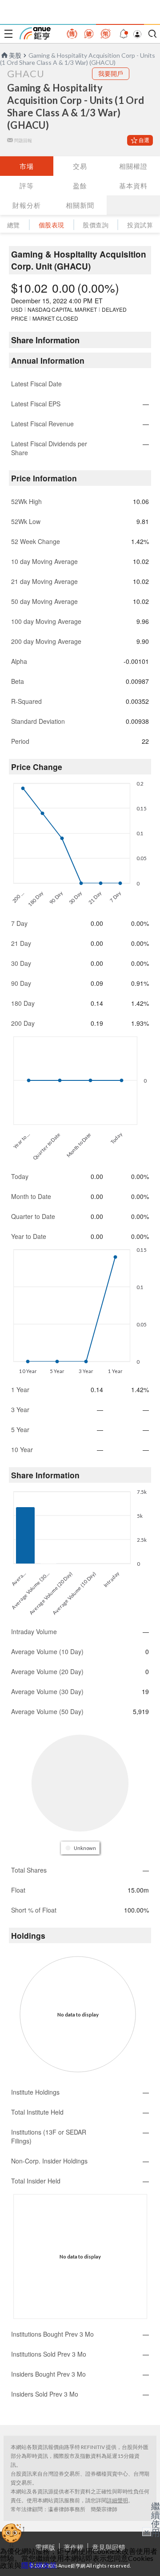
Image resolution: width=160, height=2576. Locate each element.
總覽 (14, 225)
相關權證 (133, 166)
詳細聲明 (117, 2500)
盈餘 (80, 186)
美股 (15, 55)
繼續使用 (156, 2519)
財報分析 (27, 205)
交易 (80, 166)
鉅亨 (35, 33)
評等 (27, 186)
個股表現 (52, 225)
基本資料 (133, 186)
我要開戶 (111, 73)
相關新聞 (80, 205)
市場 (27, 166)
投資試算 (140, 225)
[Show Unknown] (81, 1848)
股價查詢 (96, 225)
